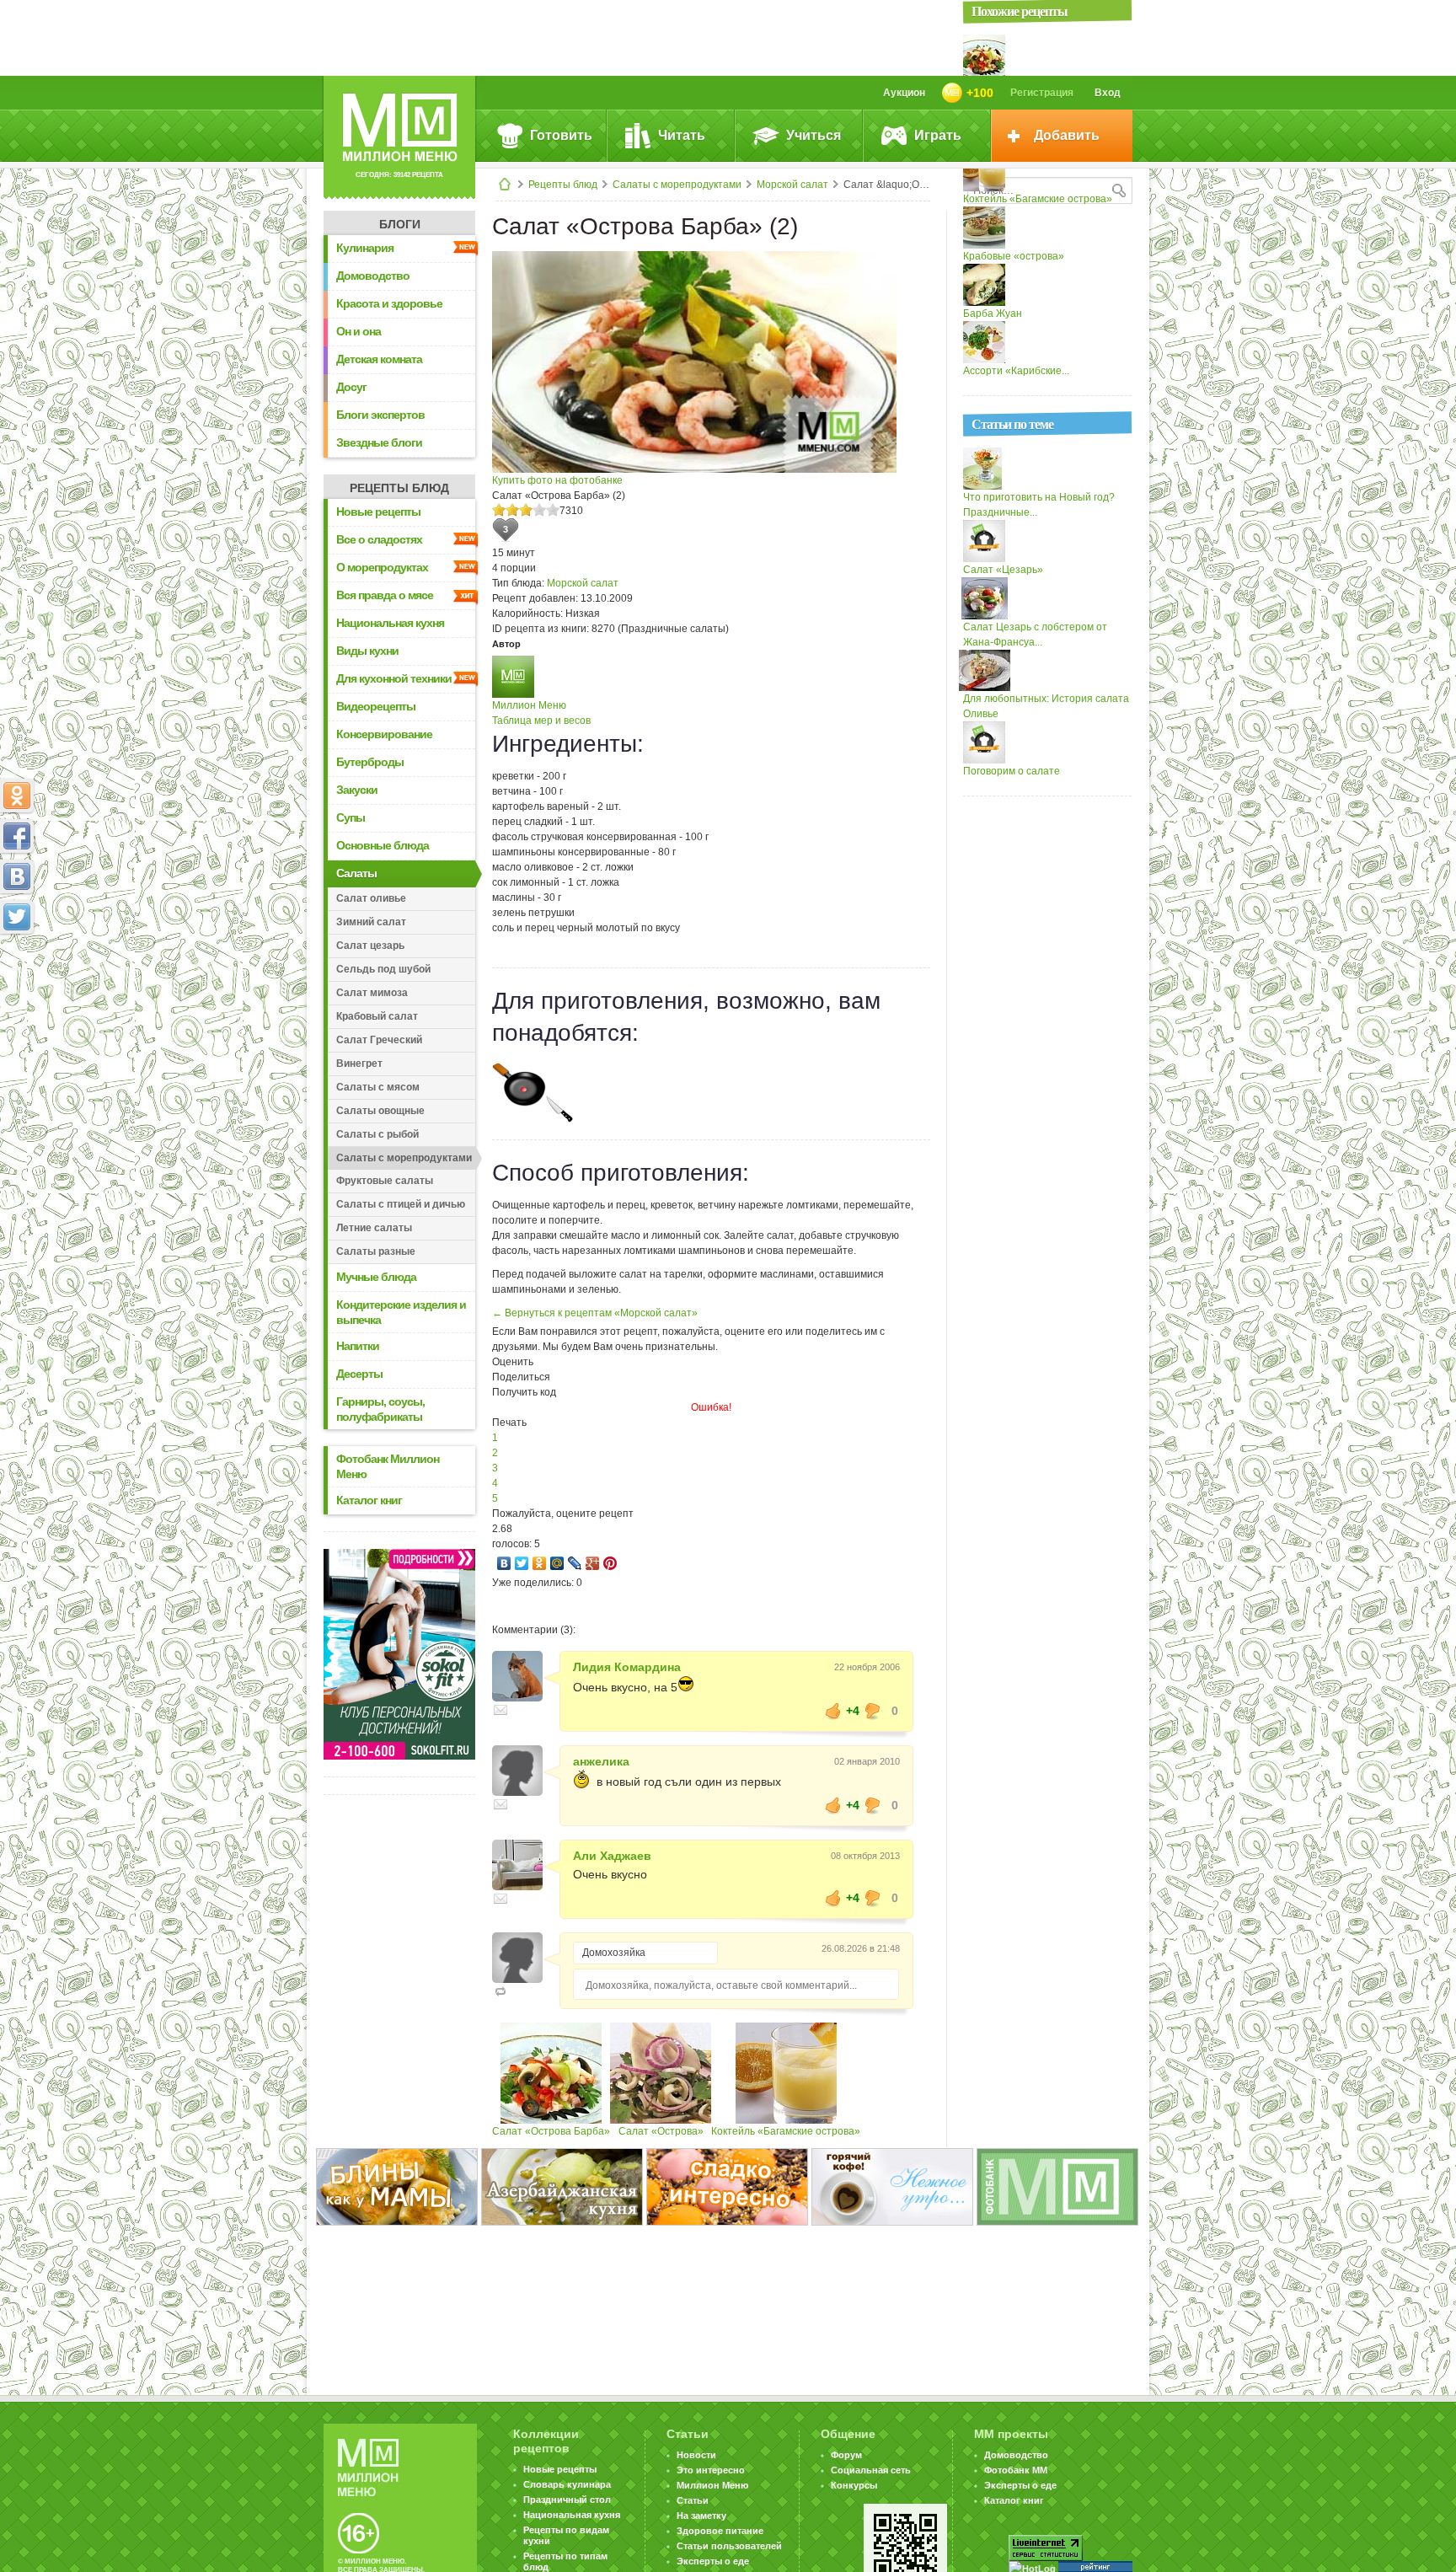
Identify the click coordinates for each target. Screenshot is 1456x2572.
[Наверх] (17, 991)
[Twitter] (522, 1563)
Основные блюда (383, 845)
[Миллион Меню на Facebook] (17, 836)
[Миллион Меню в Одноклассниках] (17, 796)
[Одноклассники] (540, 1563)
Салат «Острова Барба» (551, 2131)
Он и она (359, 331)
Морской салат (792, 185)
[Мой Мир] (557, 1563)
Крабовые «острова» (1014, 256)
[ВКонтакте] (504, 1563)
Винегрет (359, 1064)
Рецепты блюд (563, 185)
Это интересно (711, 2470)
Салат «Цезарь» (1003, 570)
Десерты (359, 1374)
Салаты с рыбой (377, 1134)
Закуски (357, 790)
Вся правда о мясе (385, 595)
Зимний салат (371, 922)
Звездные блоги (379, 442)
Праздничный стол (567, 2500)
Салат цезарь (370, 946)
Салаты (356, 873)
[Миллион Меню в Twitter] (17, 917)
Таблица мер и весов (541, 721)
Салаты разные (376, 1251)
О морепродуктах (382, 567)
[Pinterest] (610, 1563)
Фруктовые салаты (385, 1181)
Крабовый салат (377, 1016)
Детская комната (379, 359)
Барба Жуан (993, 313)
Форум (846, 2455)
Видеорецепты (376, 706)
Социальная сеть (871, 2470)
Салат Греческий (379, 1040)
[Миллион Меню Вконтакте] (17, 876)
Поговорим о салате (1012, 771)
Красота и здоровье (389, 303)
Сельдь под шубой (383, 969)
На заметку (701, 2516)
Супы (351, 817)
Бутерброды (370, 762)
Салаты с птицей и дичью (401, 1204)
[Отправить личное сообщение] (500, 1710)
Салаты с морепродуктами (677, 185)
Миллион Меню (529, 705)
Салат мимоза (372, 993)
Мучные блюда (376, 1277)
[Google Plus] (593, 1563)
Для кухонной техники (394, 678)
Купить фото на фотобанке (557, 480)
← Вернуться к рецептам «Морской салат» (595, 1313)
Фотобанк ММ (1016, 2470)
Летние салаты (374, 1228)
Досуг (351, 387)
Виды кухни (367, 651)
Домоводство (373, 276)
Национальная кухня (390, 623)
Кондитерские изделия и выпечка (401, 1312)
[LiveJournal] (575, 1563)
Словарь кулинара (567, 2484)
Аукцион (904, 93)
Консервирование (384, 734)
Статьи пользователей (729, 2546)
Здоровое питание (720, 2531)
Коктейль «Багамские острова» (786, 2131)
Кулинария (365, 248)
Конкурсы (854, 2485)
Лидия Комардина (627, 1667)
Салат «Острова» (661, 2131)
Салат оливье (371, 898)
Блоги (400, 224)
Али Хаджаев (612, 1856)
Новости (696, 2455)
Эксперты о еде (713, 2561)
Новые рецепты (378, 512)
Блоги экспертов (380, 415)
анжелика (601, 1761)
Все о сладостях (379, 539)
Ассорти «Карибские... (1016, 371)
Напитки (358, 1346)
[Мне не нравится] (873, 1711)
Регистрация (1042, 93)
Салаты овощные (380, 1111)
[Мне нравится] (833, 1711)
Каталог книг (369, 1500)
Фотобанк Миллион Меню (388, 1466)
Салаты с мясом (378, 1087)
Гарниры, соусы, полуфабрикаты (380, 1409)
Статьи (693, 2500)
